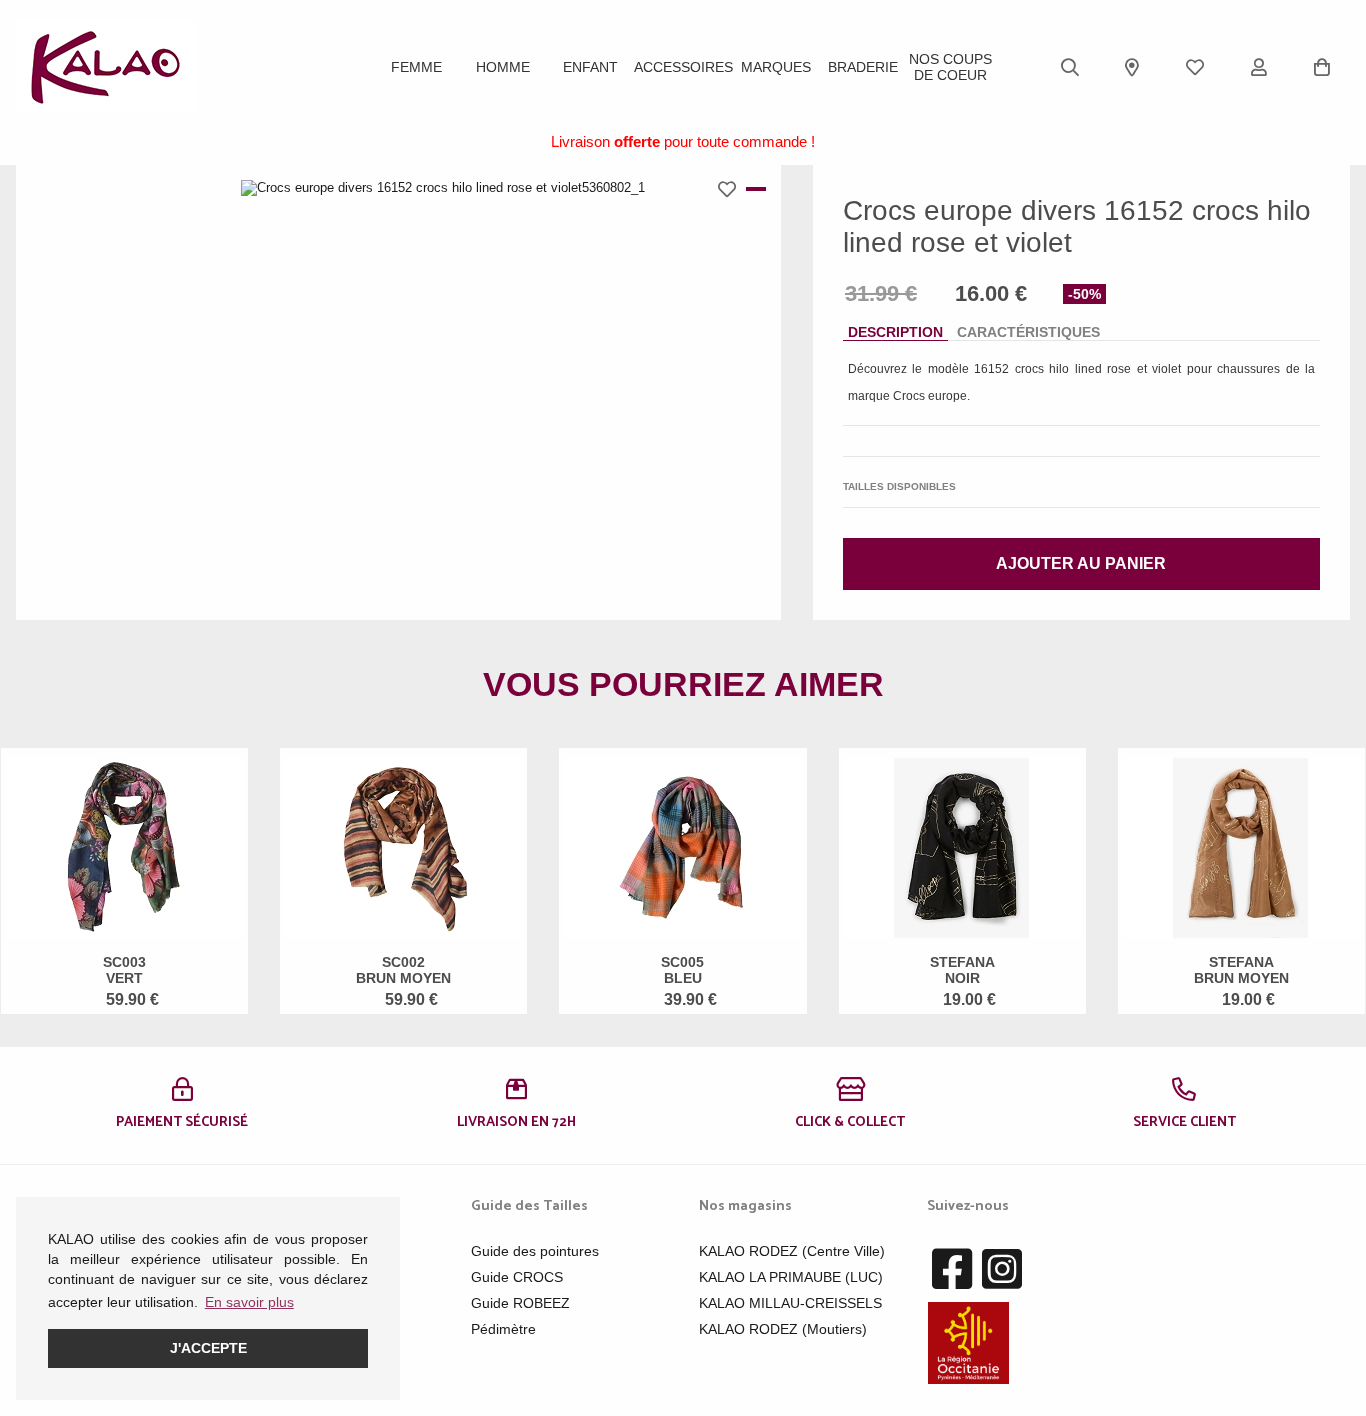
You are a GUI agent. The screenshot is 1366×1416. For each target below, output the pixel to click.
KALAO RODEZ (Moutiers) (783, 1329)
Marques (776, 67)
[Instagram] (1002, 1270)
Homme (503, 67)
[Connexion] (1259, 67)
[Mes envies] (1195, 67)
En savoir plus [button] (249, 1302)
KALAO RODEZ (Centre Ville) (792, 1251)
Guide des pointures (535, 1251)
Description (895, 332)
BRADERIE (863, 67)
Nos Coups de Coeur (950, 67)
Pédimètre (503, 1329)
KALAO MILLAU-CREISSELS (790, 1303)
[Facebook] (952, 1270)
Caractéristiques (1028, 332)
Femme (416, 67)
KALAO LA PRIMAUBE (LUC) (791, 1277)
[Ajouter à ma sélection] (732, 189)
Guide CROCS (517, 1277)
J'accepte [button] (208, 1348)
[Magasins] (1132, 67)
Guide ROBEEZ (520, 1303)
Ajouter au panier (1081, 563)
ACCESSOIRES (683, 67)
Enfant (590, 67)
